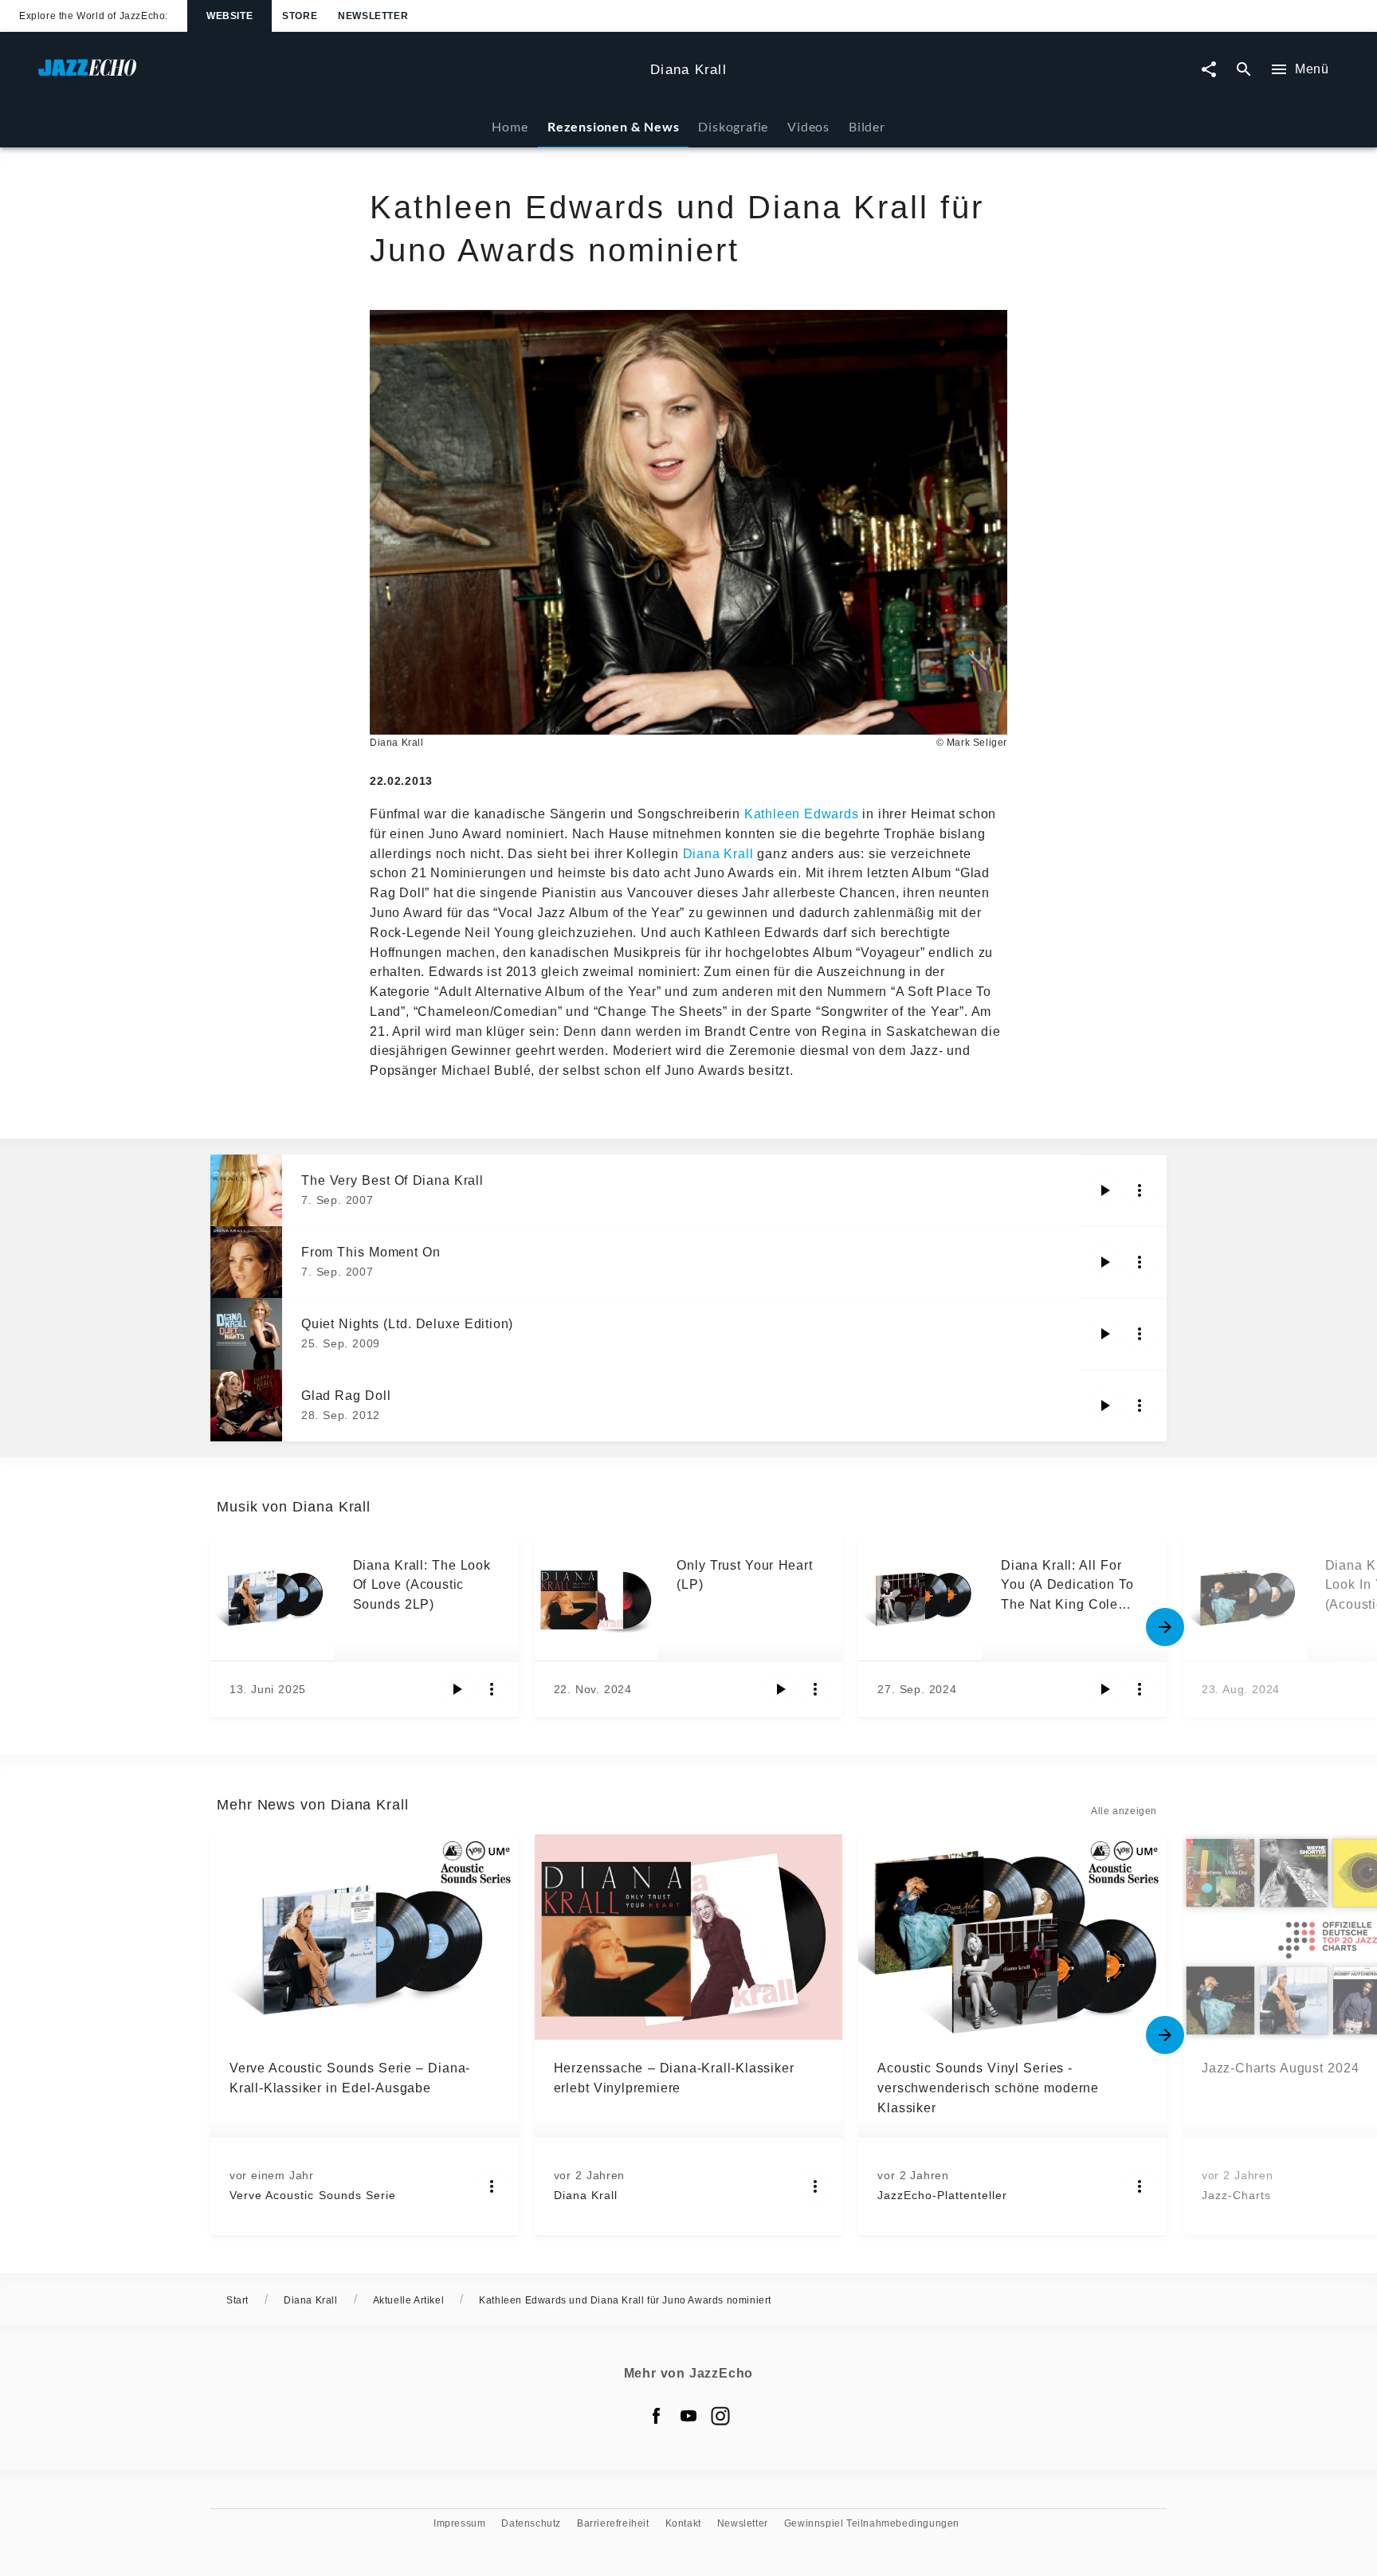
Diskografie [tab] (733, 126)
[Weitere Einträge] (1165, 1627)
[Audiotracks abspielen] (1104, 1190)
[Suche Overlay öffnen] (1244, 70)
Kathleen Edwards (802, 814)
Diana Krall (718, 854)
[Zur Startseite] (338, 75)
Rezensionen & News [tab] (613, 126)
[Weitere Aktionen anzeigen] (1140, 1190)
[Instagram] (720, 2416)
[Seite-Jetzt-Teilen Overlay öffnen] (1209, 70)
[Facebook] (657, 2416)
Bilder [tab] (867, 126)
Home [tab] (510, 126)
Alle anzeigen (1124, 1811)
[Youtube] (688, 2416)
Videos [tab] (808, 126)
